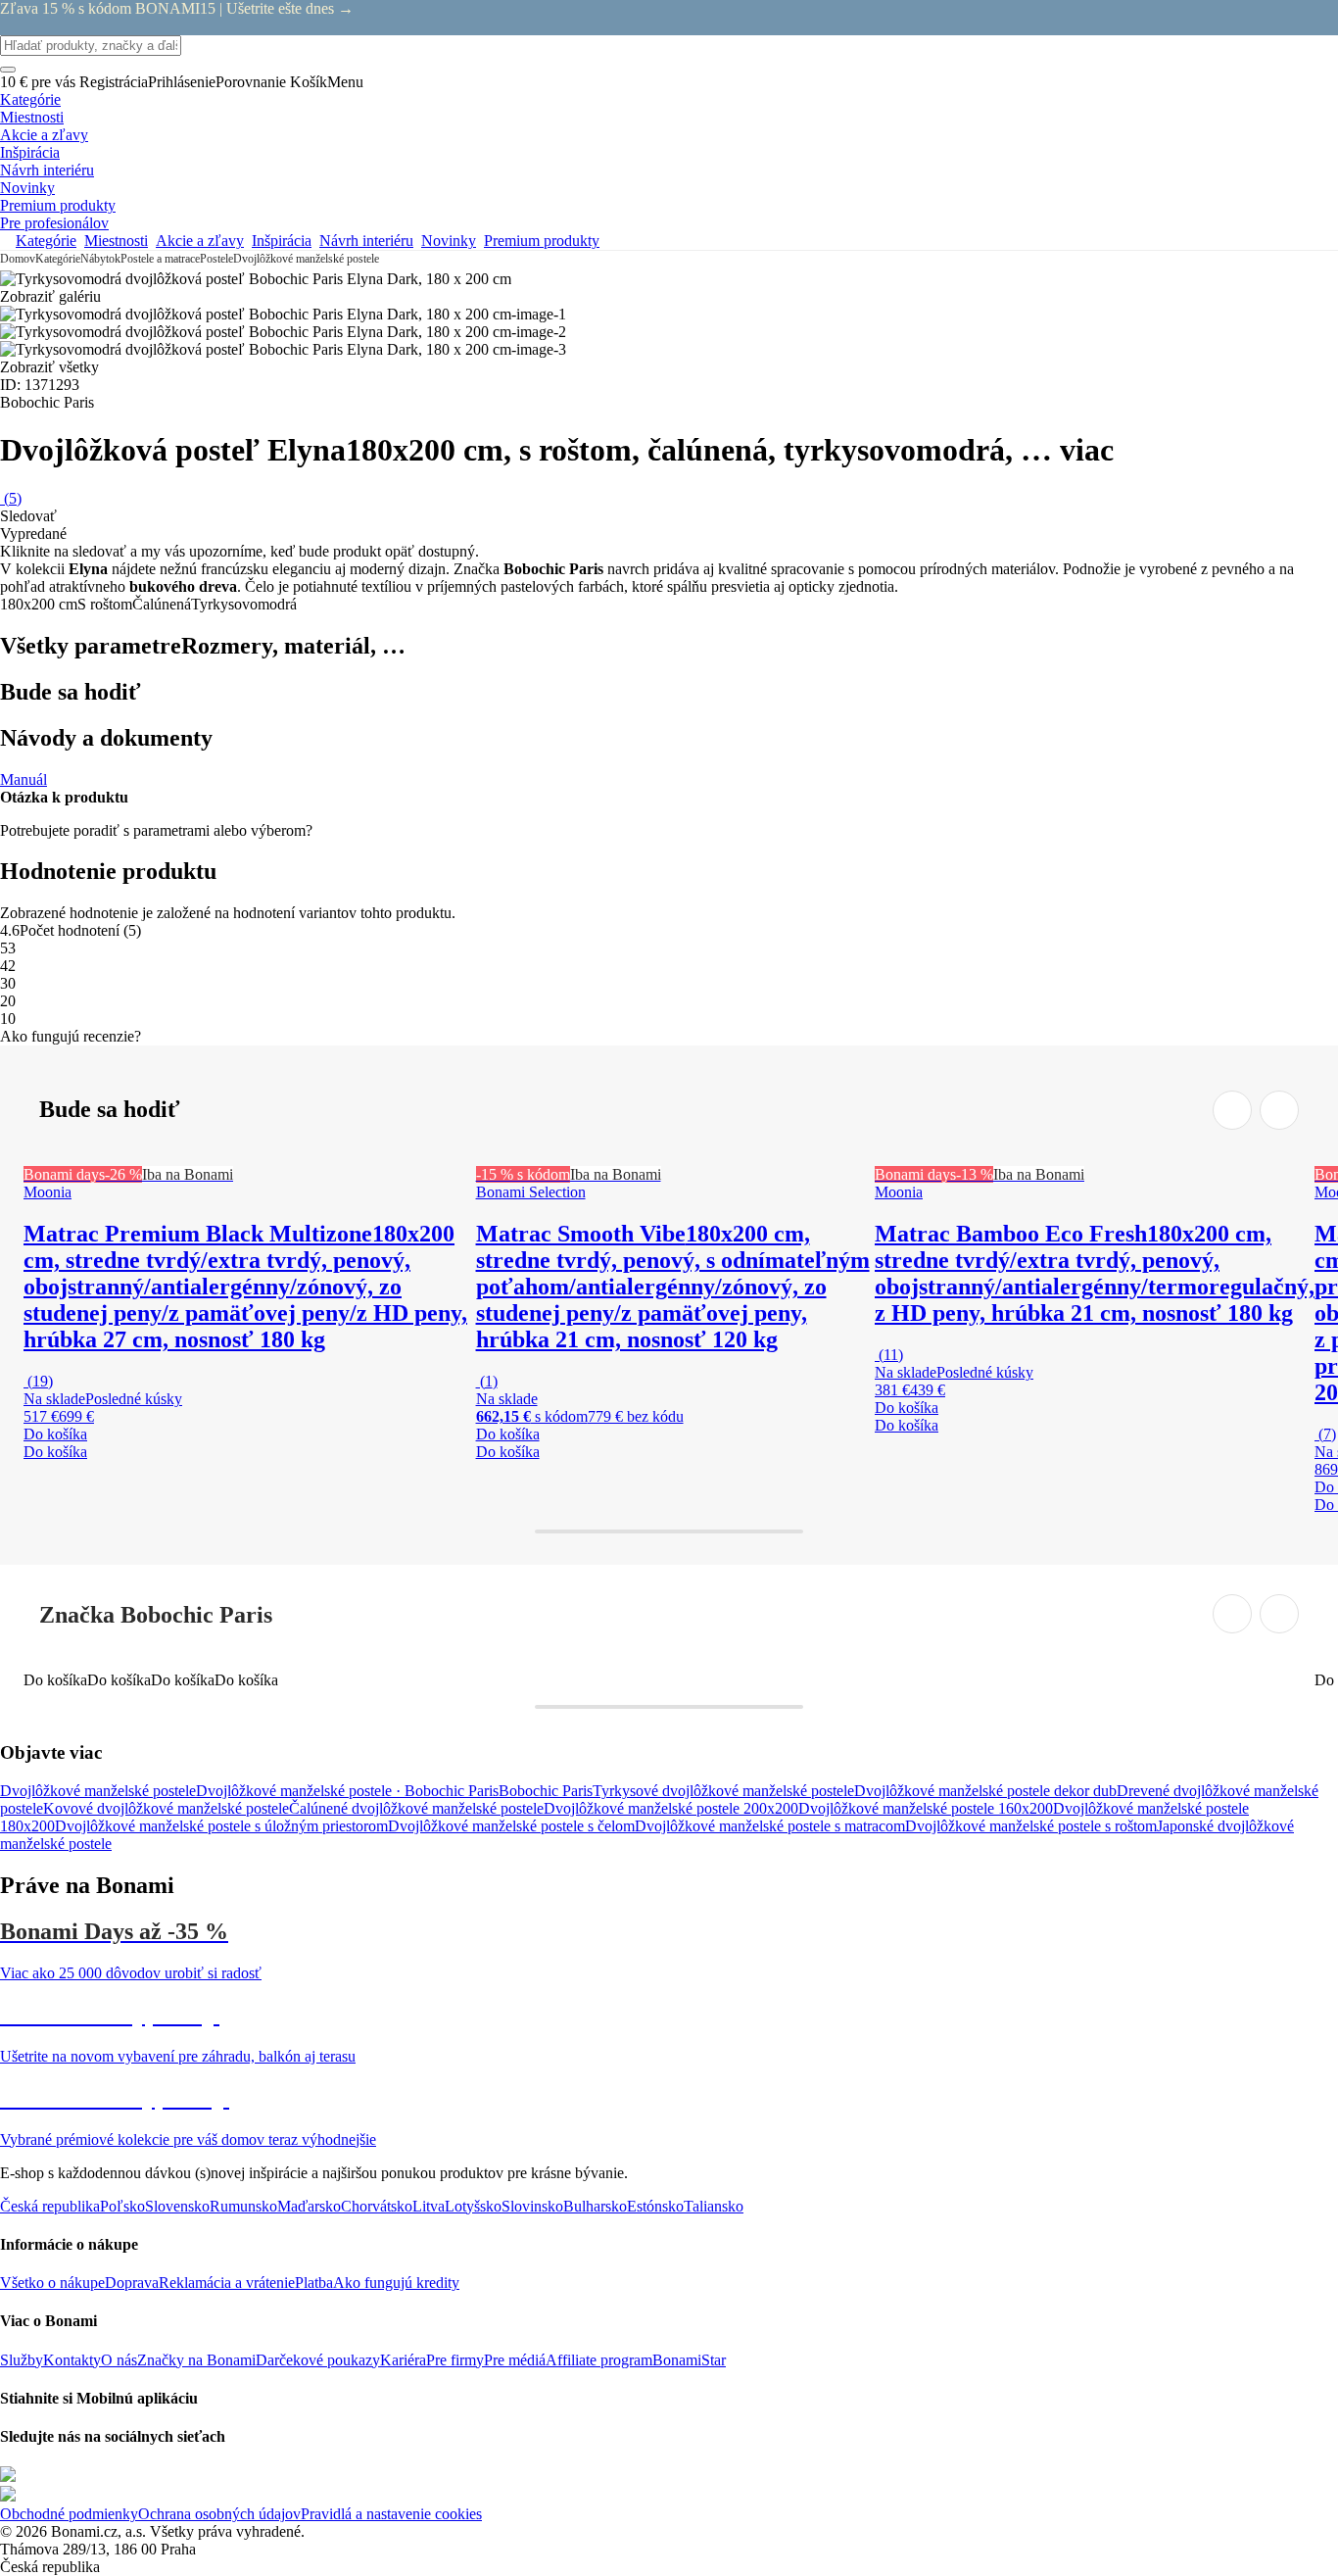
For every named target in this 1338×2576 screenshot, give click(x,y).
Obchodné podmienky (69, 2514)
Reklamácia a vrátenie (227, 2283)
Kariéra (403, 2360)
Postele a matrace (160, 259)
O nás (119, 2360)
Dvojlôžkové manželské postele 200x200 (671, 1808)
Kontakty (72, 2360)
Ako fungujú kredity (396, 2283)
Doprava (132, 2283)
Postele (216, 259)
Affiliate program (599, 2360)
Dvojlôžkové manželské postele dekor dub (985, 1791)
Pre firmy (455, 2360)
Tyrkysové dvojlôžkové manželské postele (723, 1791)
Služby (22, 2360)
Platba (314, 2283)
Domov (18, 259)
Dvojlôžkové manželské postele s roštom (1031, 1826)
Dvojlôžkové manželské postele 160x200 (926, 1808)
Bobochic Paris (546, 1791)
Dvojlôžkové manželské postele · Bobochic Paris (347, 1791)
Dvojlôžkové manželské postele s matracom (770, 1826)
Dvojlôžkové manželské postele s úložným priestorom (221, 1826)
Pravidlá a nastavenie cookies (391, 2514)
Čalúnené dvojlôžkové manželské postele (416, 1808)
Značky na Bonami (196, 2360)
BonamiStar (689, 2360)
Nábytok (100, 259)
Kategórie (58, 259)
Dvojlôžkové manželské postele (306, 259)
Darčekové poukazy (318, 2360)
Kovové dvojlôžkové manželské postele (166, 1808)
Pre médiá (515, 2360)
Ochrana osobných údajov (219, 2514)
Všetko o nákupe (52, 2283)
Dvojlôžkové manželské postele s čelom (511, 1826)
